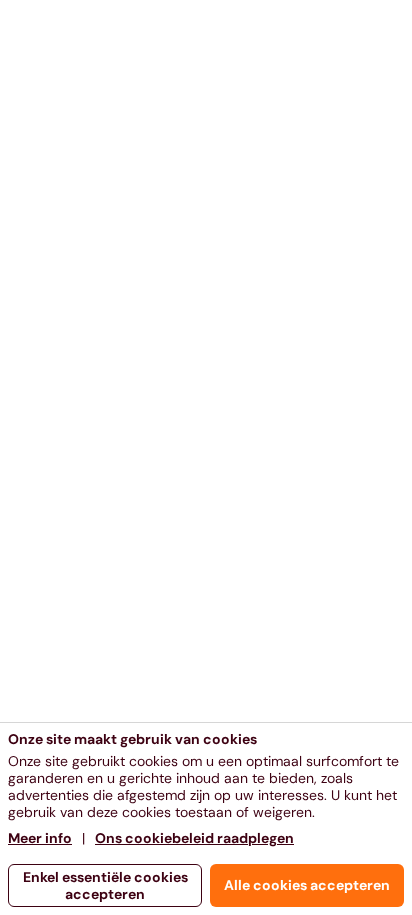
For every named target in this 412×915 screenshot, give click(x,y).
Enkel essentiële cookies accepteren (105, 885)
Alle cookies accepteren (307, 885)
